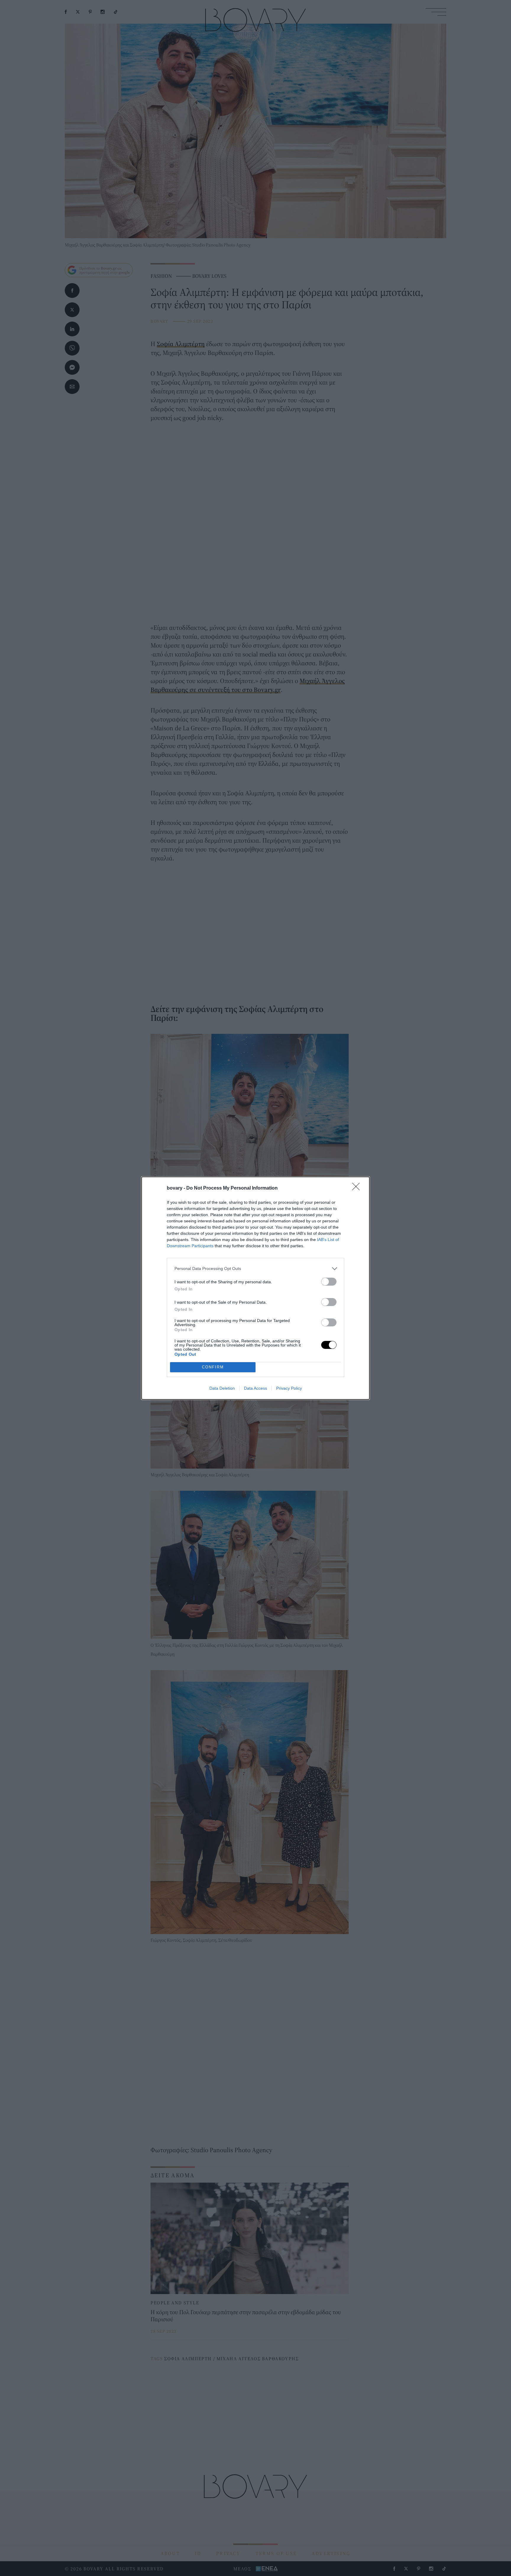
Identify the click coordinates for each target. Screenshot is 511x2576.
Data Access (256, 1388)
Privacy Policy (289, 1388)
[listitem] (256, 1269)
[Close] (358, 1188)
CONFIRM (213, 1367)
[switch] (329, 1282)
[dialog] (256, 1288)
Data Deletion (222, 1388)
